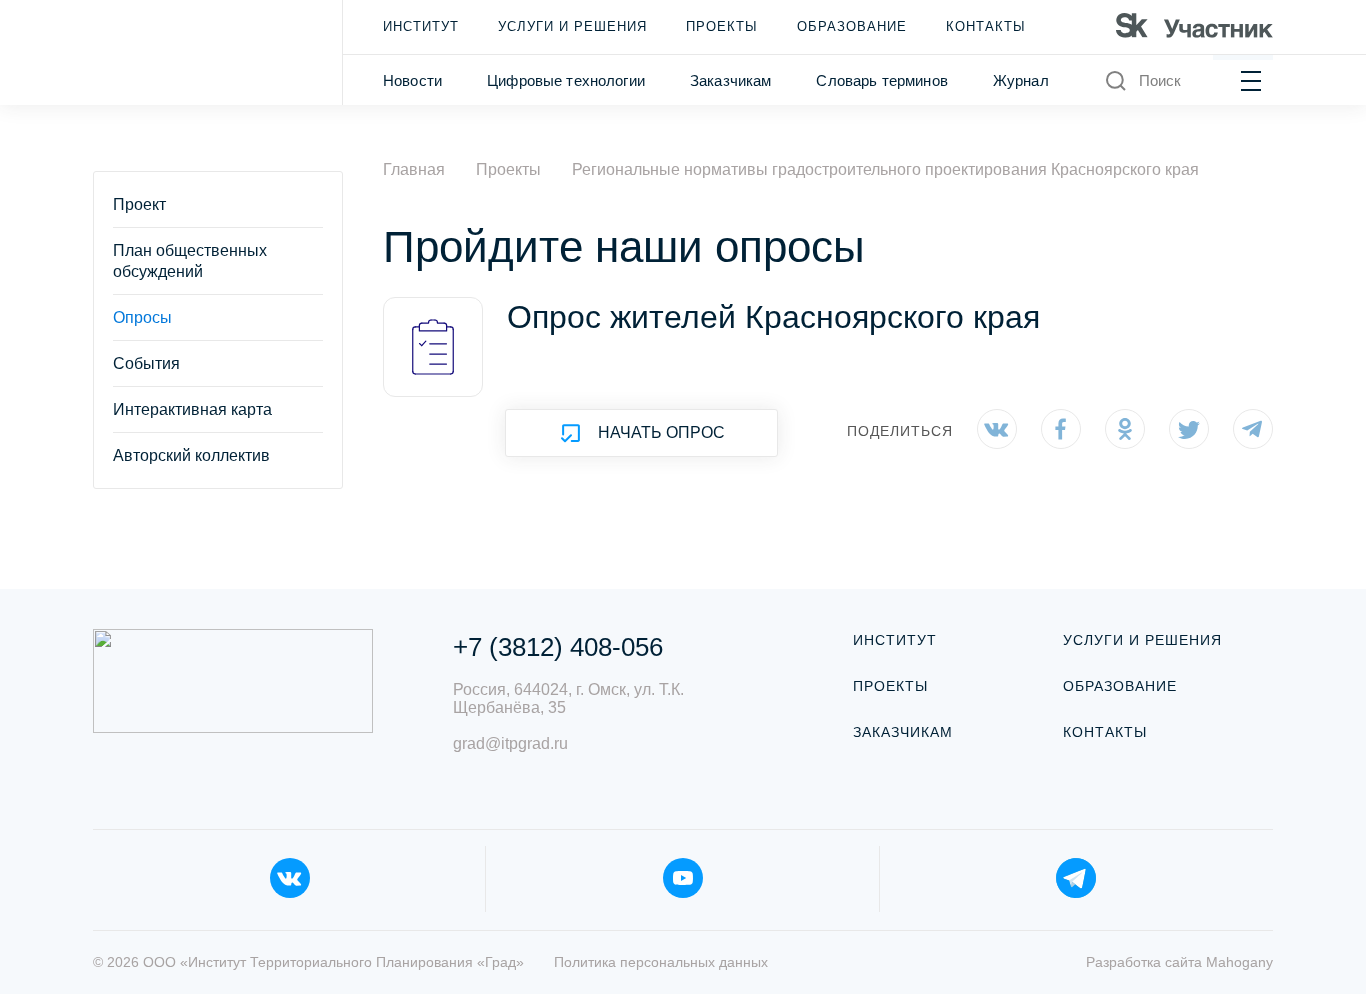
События (146, 363)
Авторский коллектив (191, 455)
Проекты (722, 26)
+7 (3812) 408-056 (558, 647)
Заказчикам (731, 80)
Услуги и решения (572, 26)
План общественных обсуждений (190, 261)
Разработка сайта (1179, 962)
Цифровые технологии (566, 80)
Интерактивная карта (192, 409)
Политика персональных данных (661, 962)
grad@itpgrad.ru (510, 743)
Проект (139, 204)
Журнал (1021, 80)
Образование (852, 26)
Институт (421, 26)
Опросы (142, 317)
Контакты (986, 26)
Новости (412, 80)
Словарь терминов (881, 80)
